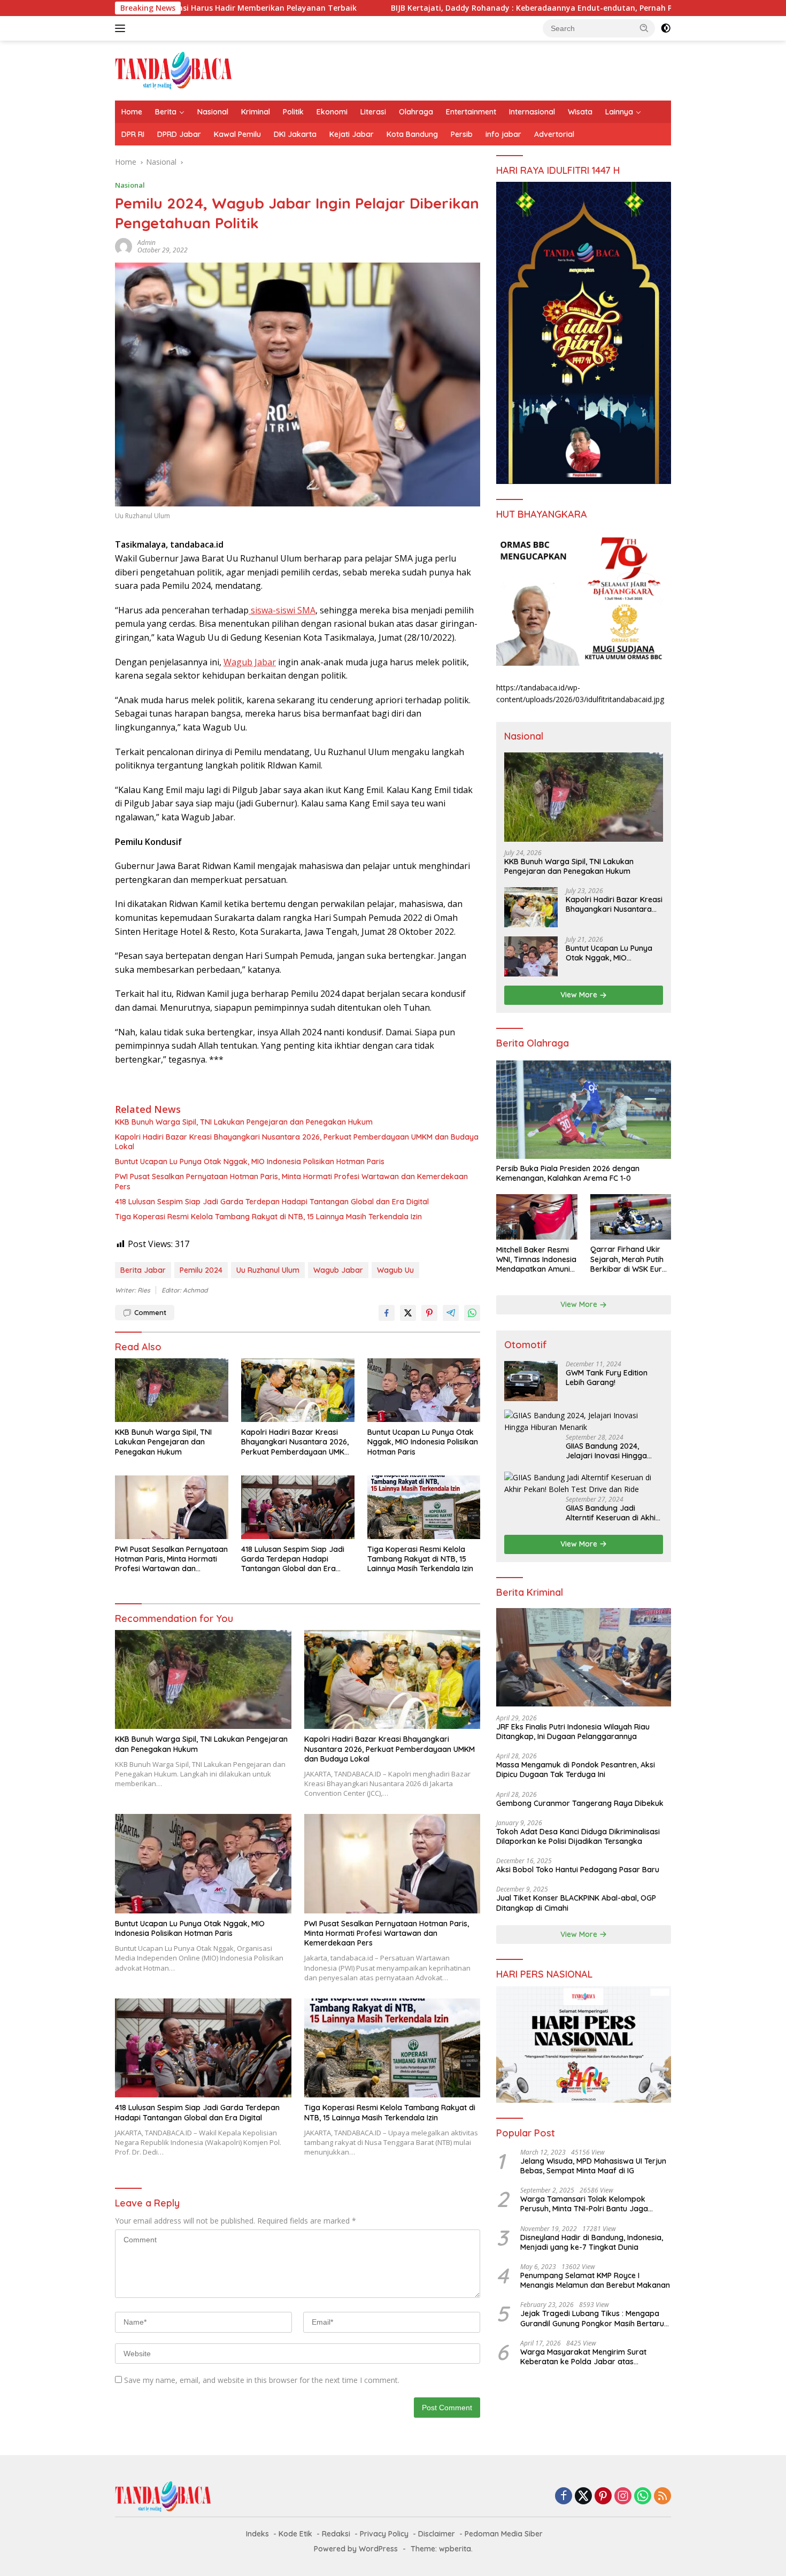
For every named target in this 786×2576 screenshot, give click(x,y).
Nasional (213, 112)
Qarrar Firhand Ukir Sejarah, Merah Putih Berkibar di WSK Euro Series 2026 (629, 1260)
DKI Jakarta (295, 134)
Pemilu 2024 (201, 1270)
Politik (293, 112)
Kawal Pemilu (237, 134)
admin (147, 243)
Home (132, 112)
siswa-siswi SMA (282, 610)
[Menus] (122, 28)
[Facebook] (564, 2497)
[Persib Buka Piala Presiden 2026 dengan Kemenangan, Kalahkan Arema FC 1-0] (584, 1110)
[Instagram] (623, 2497)
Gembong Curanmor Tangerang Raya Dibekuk (580, 1803)
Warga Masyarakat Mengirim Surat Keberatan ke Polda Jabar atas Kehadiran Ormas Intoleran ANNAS (583, 2357)
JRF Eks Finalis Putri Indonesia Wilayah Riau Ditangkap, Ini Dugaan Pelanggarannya (573, 1732)
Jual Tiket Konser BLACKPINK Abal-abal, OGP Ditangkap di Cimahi (576, 1903)
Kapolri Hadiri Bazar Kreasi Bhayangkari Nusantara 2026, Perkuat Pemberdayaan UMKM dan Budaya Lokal (297, 1142)
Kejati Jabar (352, 134)
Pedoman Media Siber (504, 2534)
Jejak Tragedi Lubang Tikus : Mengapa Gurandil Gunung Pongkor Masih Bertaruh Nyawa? (594, 2318)
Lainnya (619, 112)
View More (580, 995)
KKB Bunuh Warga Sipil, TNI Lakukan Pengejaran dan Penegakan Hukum (244, 1122)
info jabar (503, 134)
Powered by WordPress (356, 2549)
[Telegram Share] (451, 1313)
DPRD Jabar (179, 134)
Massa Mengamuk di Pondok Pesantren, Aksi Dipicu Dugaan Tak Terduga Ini (576, 1770)
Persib (462, 134)
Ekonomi (332, 112)
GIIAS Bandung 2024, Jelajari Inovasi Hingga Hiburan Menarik (606, 1451)
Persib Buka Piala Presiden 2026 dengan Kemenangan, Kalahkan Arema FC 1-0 (568, 1174)
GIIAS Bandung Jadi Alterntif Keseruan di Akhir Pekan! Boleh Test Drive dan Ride (612, 1513)
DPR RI (133, 134)
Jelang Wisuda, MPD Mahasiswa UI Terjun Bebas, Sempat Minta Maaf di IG (593, 2166)
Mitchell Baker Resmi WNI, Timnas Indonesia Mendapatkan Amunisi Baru (536, 1260)
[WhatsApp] (643, 2497)
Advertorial (554, 134)
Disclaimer (437, 2534)
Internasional (532, 112)
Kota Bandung (412, 134)
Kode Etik (295, 2534)
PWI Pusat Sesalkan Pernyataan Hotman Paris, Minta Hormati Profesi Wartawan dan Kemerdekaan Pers (291, 1181)
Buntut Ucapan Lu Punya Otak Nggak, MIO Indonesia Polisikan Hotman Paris (250, 1162)
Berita (166, 112)
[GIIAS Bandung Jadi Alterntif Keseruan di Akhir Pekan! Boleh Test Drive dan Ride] (584, 1484)
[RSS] (662, 2497)
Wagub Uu (395, 1270)
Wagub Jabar (250, 662)
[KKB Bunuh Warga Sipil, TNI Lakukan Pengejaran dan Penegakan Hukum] (172, 1390)
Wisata (580, 112)
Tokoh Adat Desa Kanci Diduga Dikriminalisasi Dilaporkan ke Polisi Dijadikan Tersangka (578, 1836)
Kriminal (256, 112)
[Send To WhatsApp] (472, 1313)
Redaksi (336, 2534)
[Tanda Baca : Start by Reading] (174, 70)
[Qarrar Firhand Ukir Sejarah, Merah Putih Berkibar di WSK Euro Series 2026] (631, 1217)
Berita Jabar (143, 1270)
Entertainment (471, 112)
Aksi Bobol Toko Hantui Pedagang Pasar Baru (578, 1870)
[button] (644, 28)
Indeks (257, 2534)
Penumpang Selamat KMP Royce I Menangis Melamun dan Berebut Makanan (595, 2280)
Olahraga (416, 112)
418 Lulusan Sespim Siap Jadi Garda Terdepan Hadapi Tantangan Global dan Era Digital (272, 1202)
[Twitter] (583, 2497)
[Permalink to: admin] (124, 246)
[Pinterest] (603, 2497)
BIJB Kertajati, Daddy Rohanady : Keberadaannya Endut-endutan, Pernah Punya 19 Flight (430, 8)
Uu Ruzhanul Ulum (268, 1270)
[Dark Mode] (666, 28)
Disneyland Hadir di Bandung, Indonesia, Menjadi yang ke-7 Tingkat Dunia (592, 2242)
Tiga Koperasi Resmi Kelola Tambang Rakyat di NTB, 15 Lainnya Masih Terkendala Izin (268, 1217)
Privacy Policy (384, 2534)
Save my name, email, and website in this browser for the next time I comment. (262, 2380)
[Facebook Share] (387, 1313)
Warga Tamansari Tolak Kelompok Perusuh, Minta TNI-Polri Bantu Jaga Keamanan (584, 2204)
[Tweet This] (408, 1313)
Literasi (373, 112)
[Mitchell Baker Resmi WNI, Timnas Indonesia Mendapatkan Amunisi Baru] (537, 1217)
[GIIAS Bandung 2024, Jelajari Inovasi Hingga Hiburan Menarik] (584, 1422)
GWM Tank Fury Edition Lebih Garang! (607, 1378)
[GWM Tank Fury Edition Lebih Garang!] (531, 1381)
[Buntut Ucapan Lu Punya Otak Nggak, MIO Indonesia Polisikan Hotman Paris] (424, 1390)
